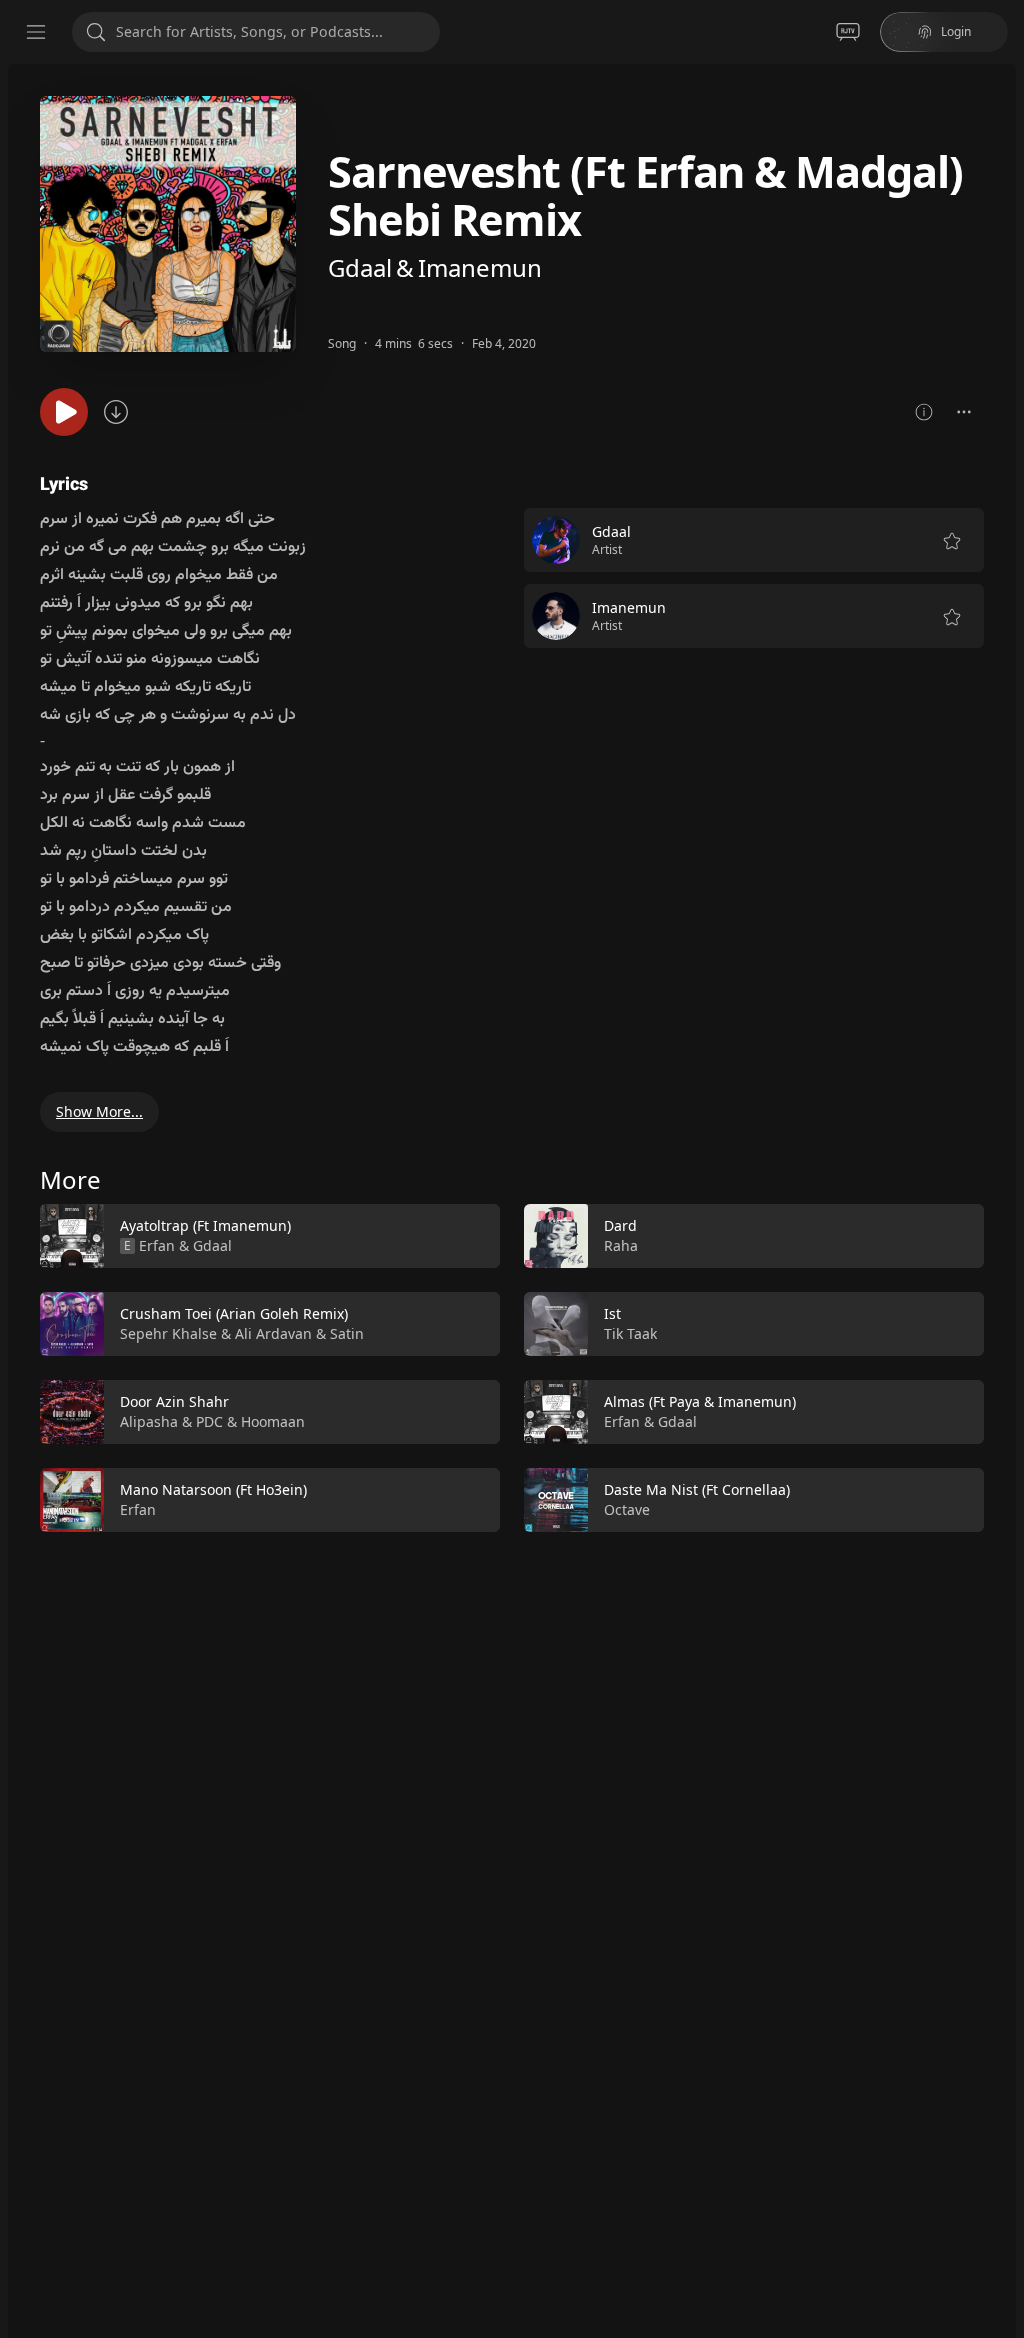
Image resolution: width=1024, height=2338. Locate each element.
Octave (627, 1509)
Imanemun (480, 267)
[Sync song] (116, 412)
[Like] (472, 1237)
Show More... (99, 1111)
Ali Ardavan (273, 1333)
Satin (347, 1333)
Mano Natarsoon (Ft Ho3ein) (213, 1489)
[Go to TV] (848, 32)
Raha (621, 1245)
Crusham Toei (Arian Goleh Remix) (234, 1313)
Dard (620, 1225)
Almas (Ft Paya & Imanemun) (700, 1401)
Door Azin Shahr (174, 1401)
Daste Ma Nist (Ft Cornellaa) (697, 1489)
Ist (612, 1313)
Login (956, 31)
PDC (209, 1421)
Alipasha (149, 1421)
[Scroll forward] (1002, 1364)
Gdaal (360, 267)
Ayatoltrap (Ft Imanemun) (205, 1225)
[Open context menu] (964, 412)
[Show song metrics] (924, 412)
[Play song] (64, 412)
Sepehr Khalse (168, 1333)
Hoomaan (273, 1421)
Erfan (157, 1245)
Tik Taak (630, 1333)
